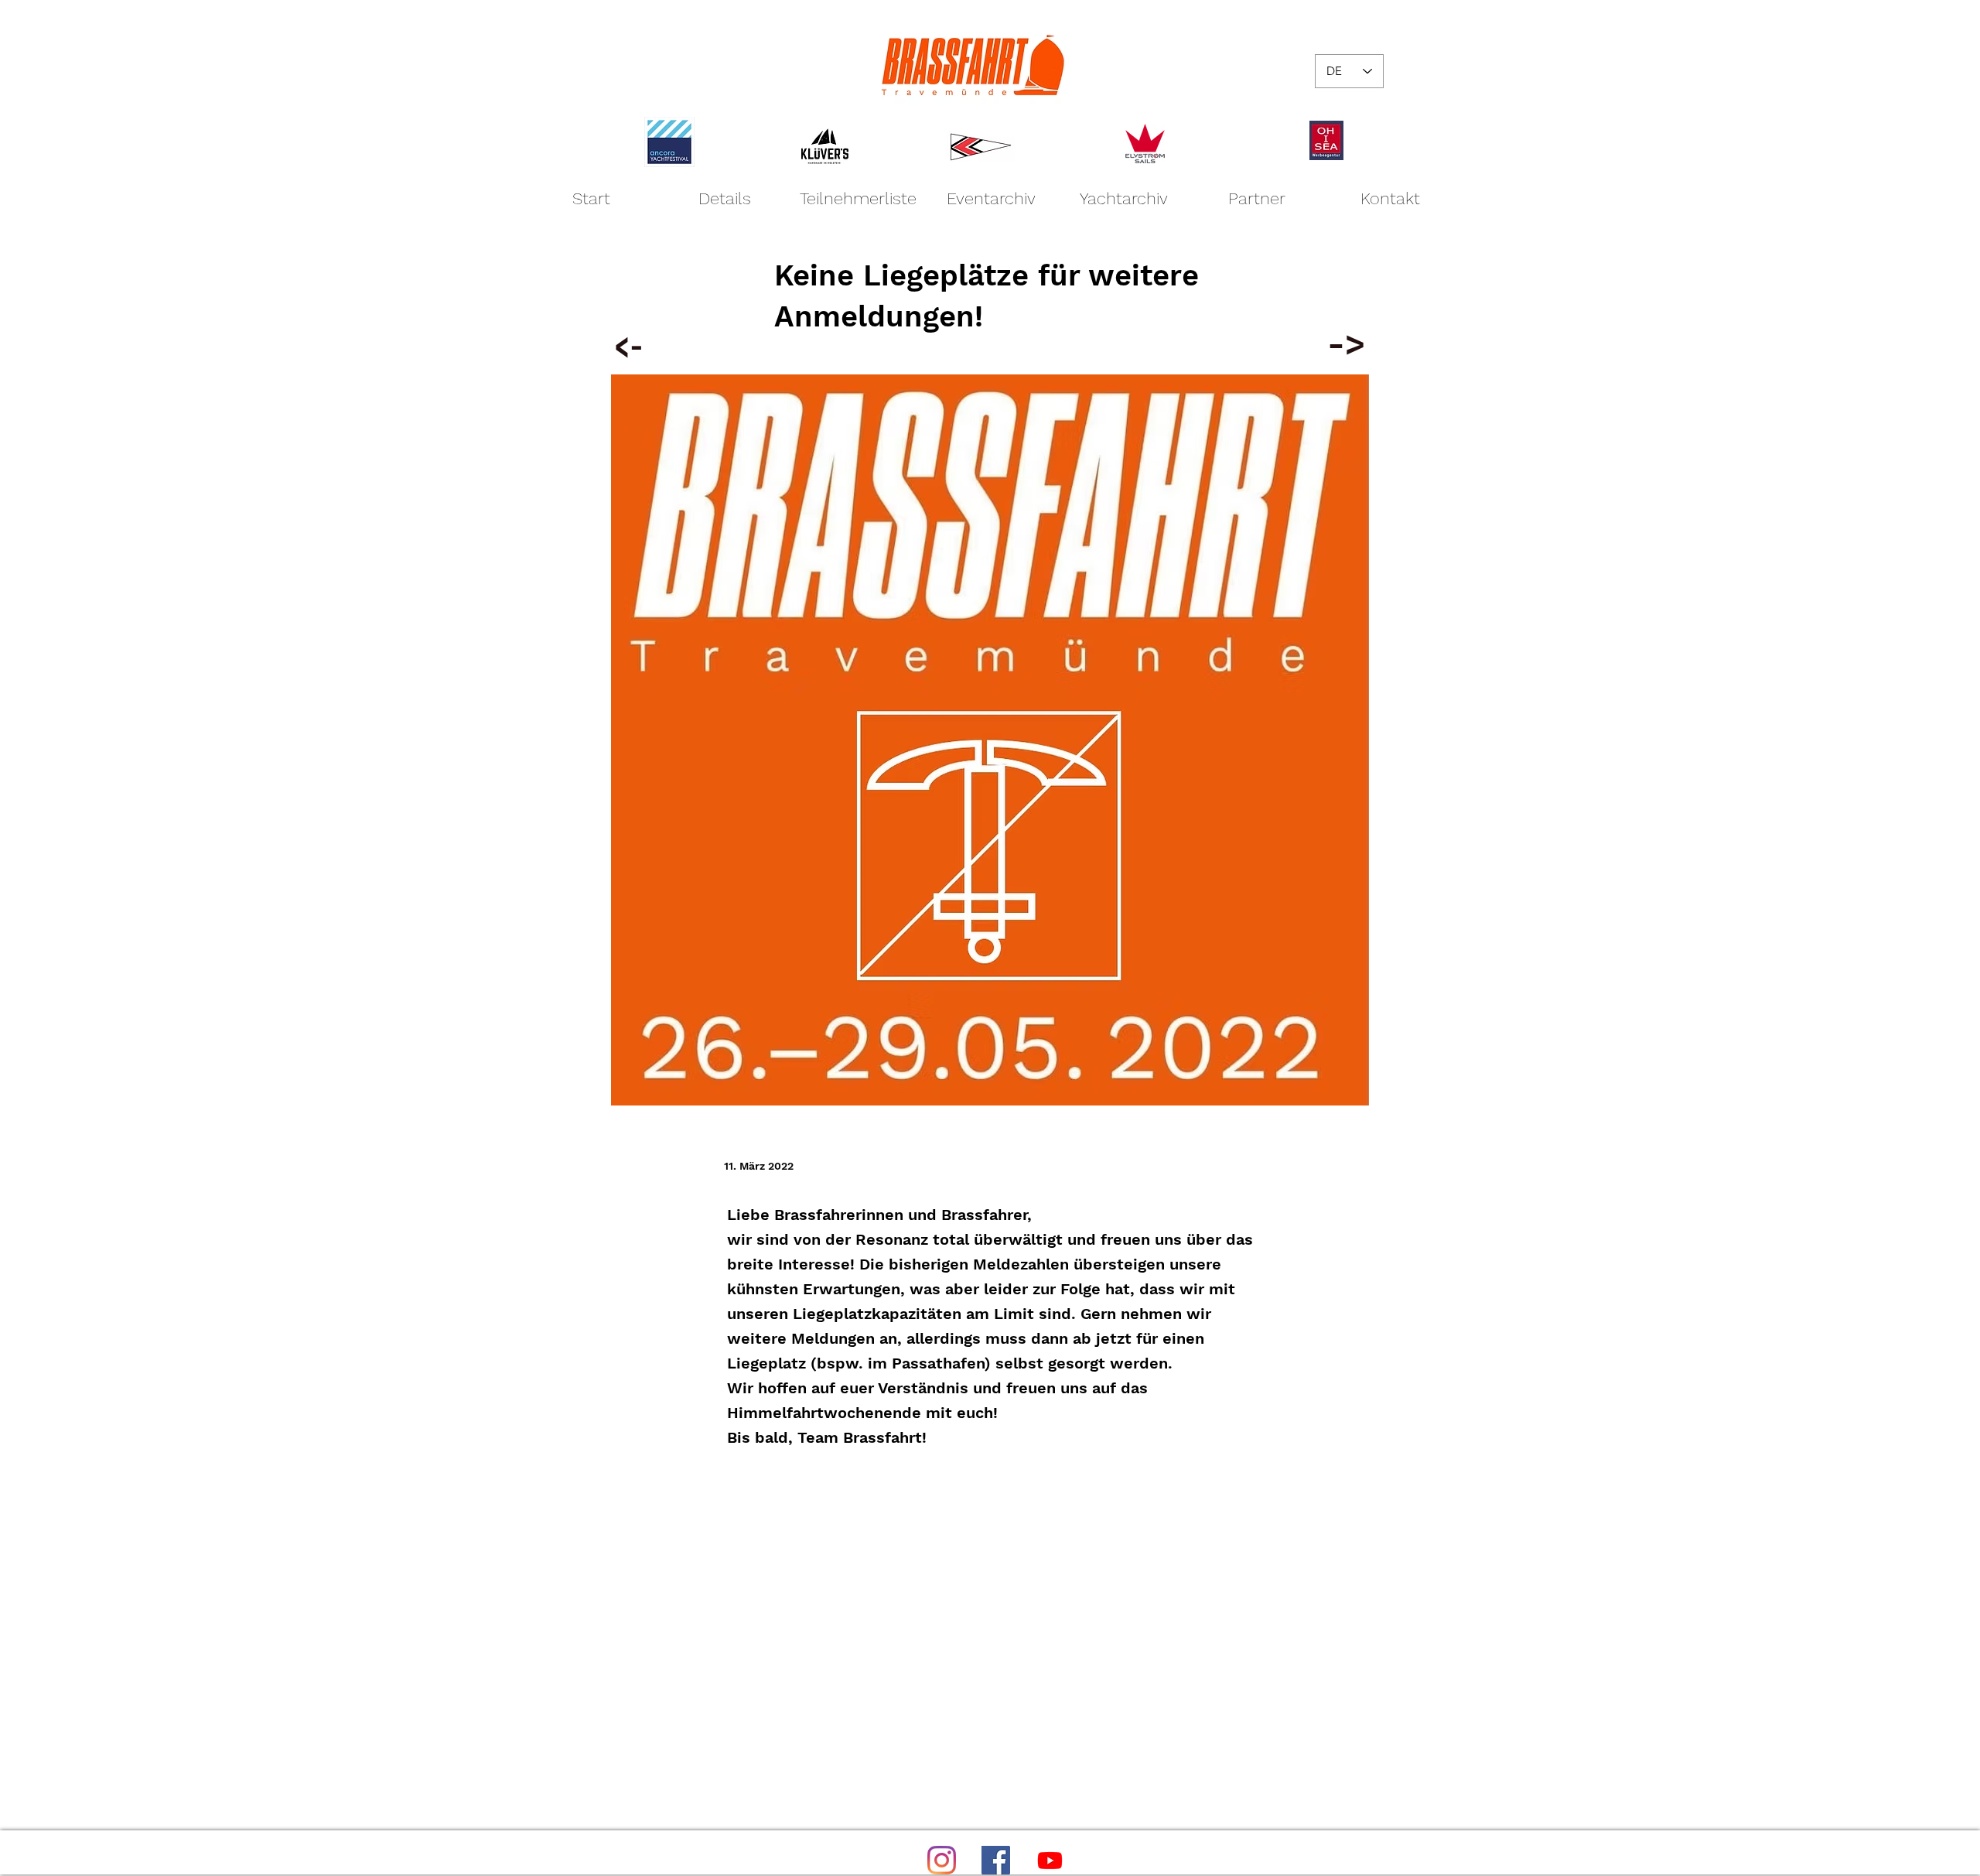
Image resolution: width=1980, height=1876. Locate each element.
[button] (991, 198)
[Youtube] (1050, 1860)
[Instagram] (942, 1860)
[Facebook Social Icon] (996, 1860)
